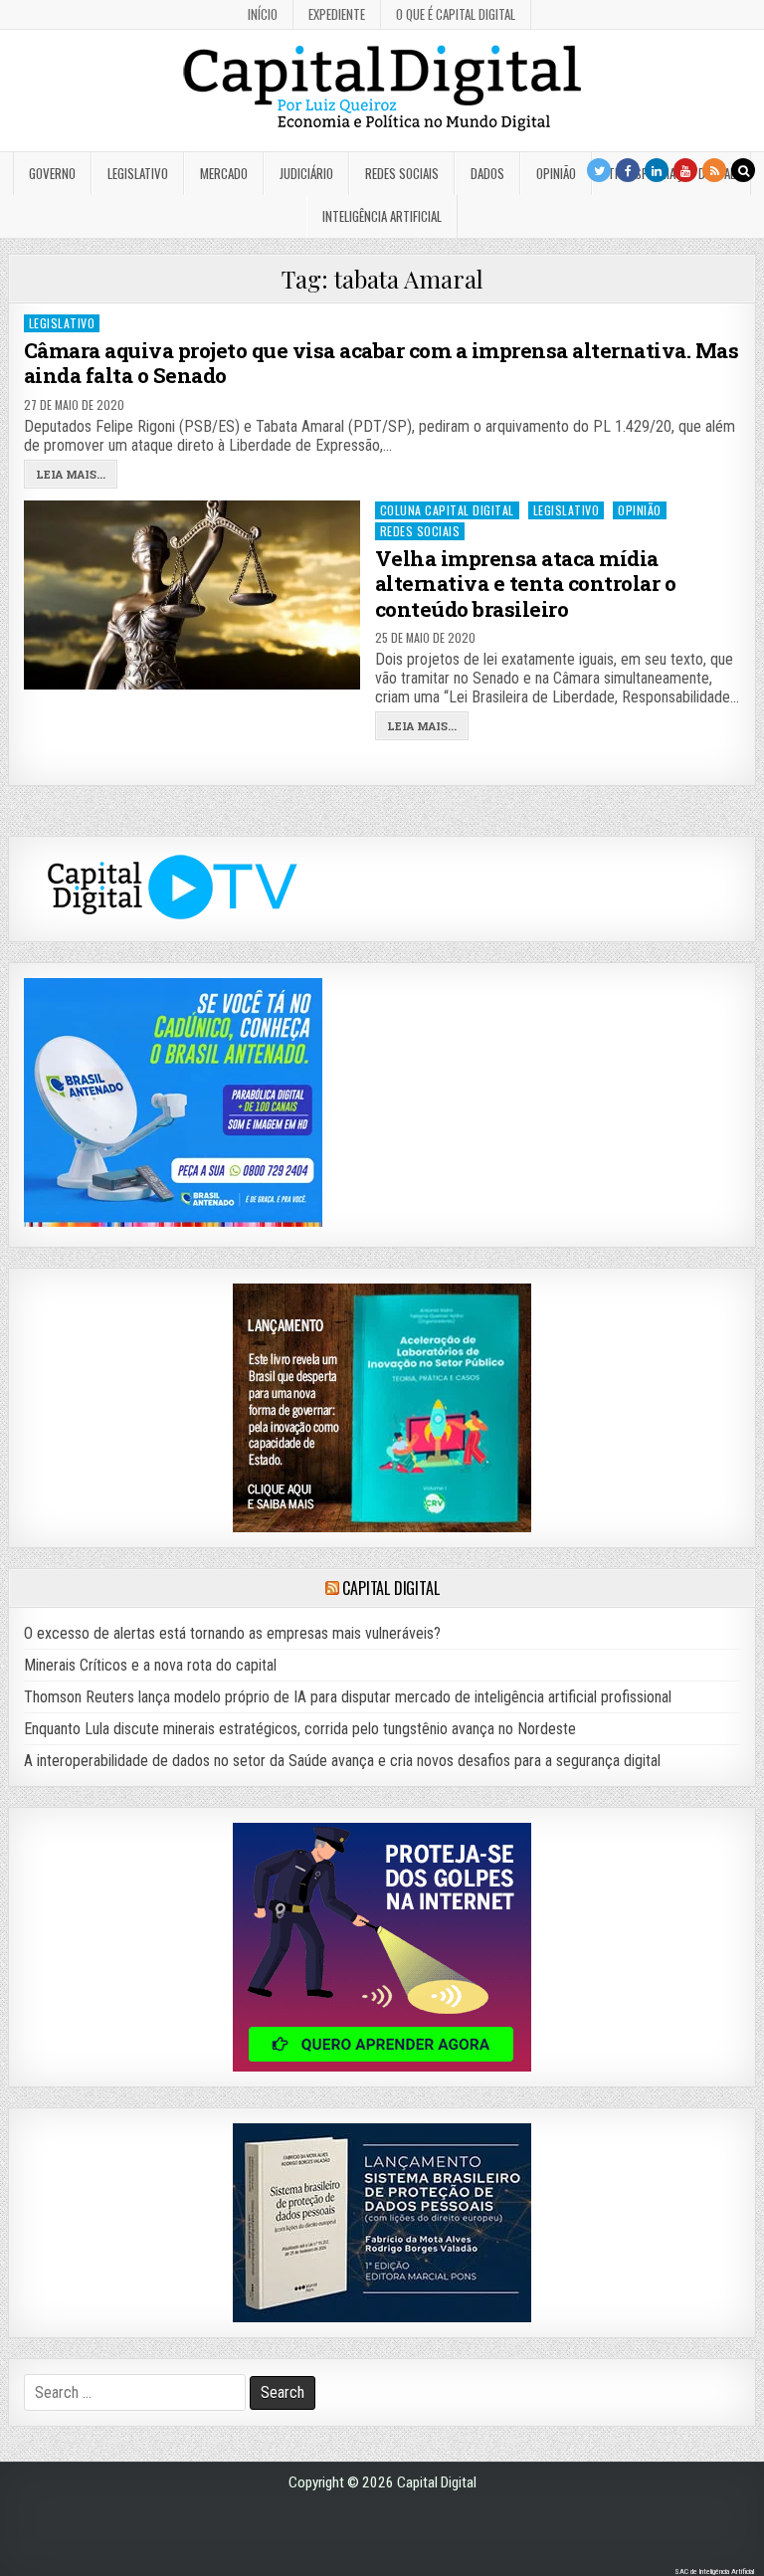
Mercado (224, 173)
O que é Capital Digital (456, 14)
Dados (487, 173)
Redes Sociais (402, 173)
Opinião (556, 173)
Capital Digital (390, 1588)
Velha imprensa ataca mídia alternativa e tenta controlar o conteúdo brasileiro (526, 583)
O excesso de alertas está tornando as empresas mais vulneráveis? (232, 1633)
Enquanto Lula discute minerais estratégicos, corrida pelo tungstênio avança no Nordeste (300, 1729)
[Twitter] (599, 170)
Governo (52, 173)
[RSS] (714, 170)
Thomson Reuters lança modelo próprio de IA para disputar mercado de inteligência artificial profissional (348, 1697)
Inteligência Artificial (382, 216)
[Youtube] (685, 170)
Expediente (337, 14)
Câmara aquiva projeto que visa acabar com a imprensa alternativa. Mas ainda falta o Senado (382, 363)
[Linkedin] (657, 170)
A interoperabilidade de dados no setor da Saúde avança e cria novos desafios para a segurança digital (342, 1761)
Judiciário (306, 173)
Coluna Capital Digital (447, 510)
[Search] (743, 170)
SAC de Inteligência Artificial (714, 2572)
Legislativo (138, 173)
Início (263, 14)
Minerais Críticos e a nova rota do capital (150, 1665)
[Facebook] (628, 170)
